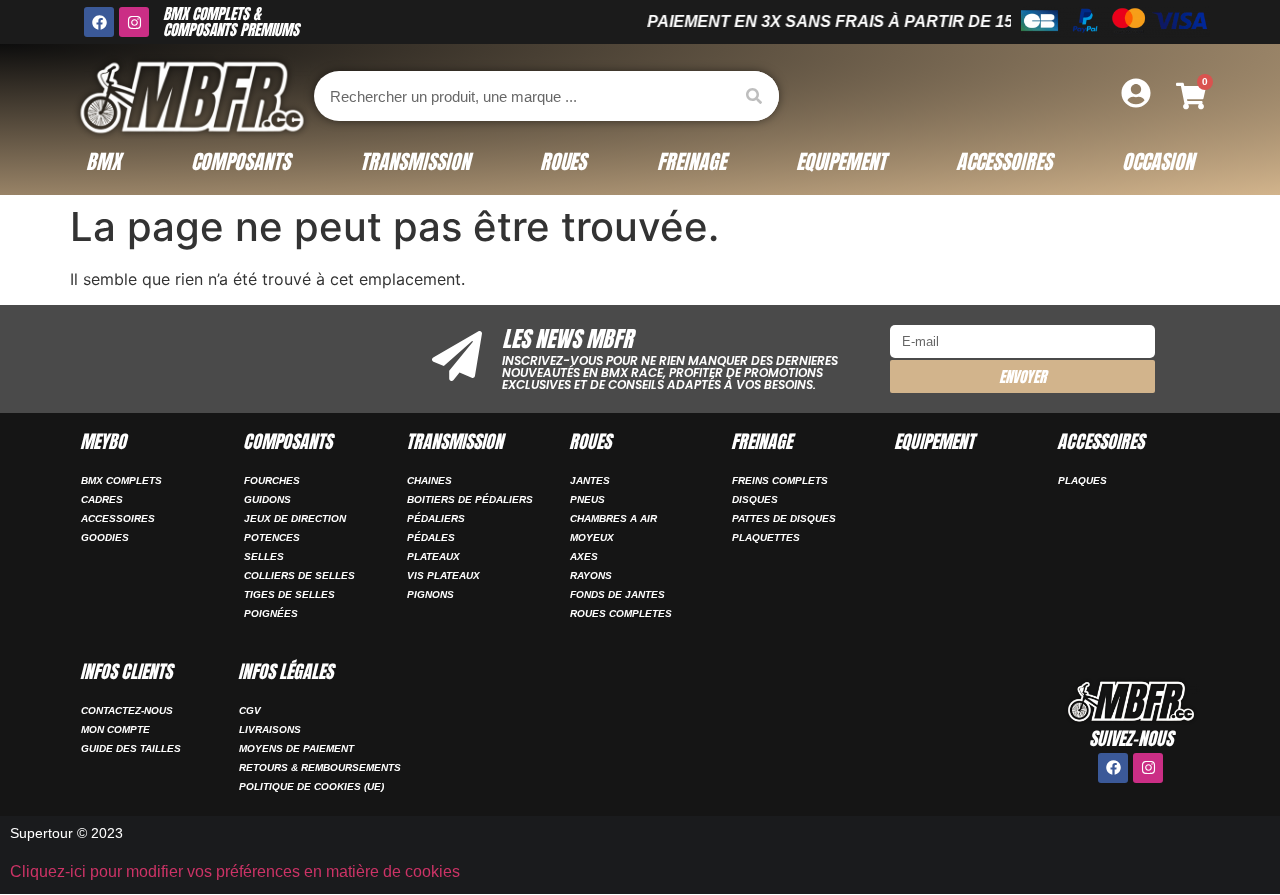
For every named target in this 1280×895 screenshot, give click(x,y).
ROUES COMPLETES (621, 613)
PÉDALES (431, 537)
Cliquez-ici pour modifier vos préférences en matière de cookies (235, 871)
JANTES (590, 480)
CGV (250, 710)
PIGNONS (430, 594)
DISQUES (755, 499)
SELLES (264, 556)
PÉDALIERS (436, 518)
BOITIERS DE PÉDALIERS (470, 499)
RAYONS (591, 575)
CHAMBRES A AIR (613, 518)
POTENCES (272, 537)
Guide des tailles (131, 748)
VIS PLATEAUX (443, 575)
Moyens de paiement (296, 748)
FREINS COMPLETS (780, 480)
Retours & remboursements (320, 767)
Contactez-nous (127, 710)
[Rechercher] (754, 96)
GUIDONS (267, 499)
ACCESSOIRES (118, 518)
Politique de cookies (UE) (311, 786)
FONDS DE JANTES (617, 594)
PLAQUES (1082, 480)
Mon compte (115, 729)
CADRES (102, 499)
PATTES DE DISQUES (784, 518)
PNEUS (587, 499)
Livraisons (270, 729)
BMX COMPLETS (121, 480)
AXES (584, 556)
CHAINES (429, 480)
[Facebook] (99, 22)
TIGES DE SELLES (289, 594)
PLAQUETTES (766, 537)
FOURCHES (272, 480)
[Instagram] (134, 22)
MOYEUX (592, 537)
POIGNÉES (271, 613)
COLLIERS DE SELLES (299, 575)
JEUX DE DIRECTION (295, 518)
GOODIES (105, 537)
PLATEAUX (433, 556)
